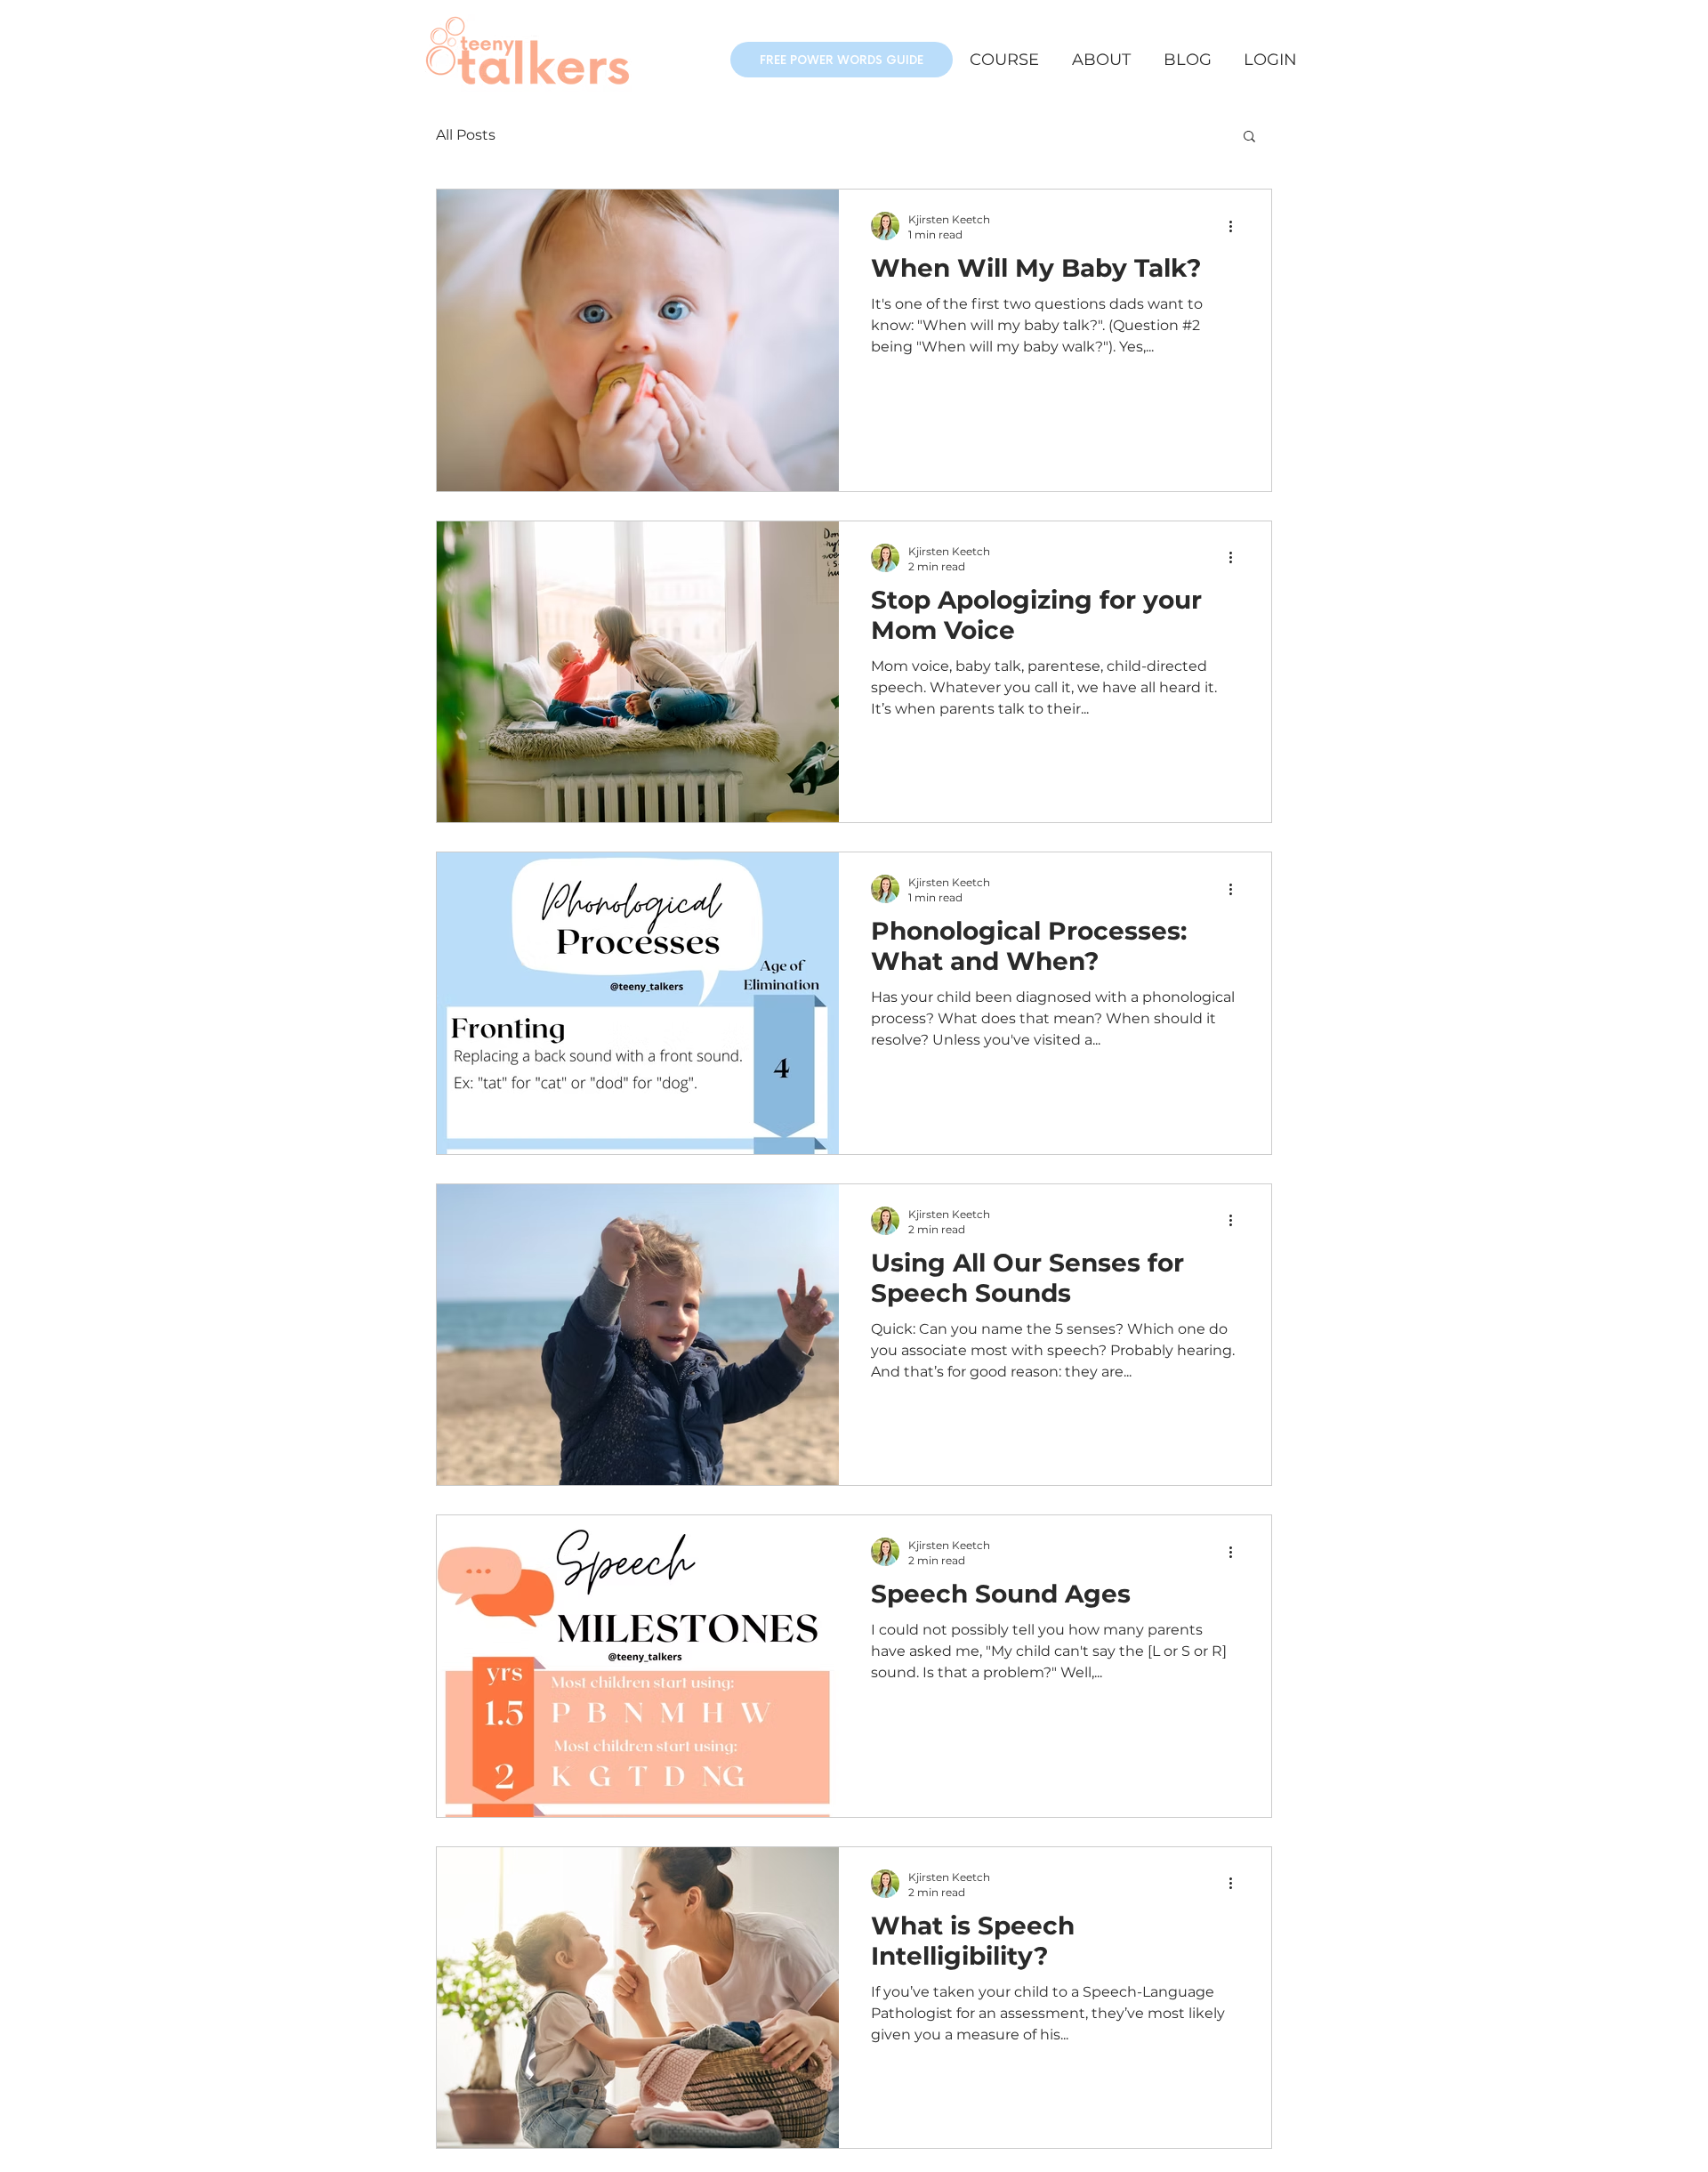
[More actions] (1237, 226)
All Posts (466, 135)
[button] (842, 60)
